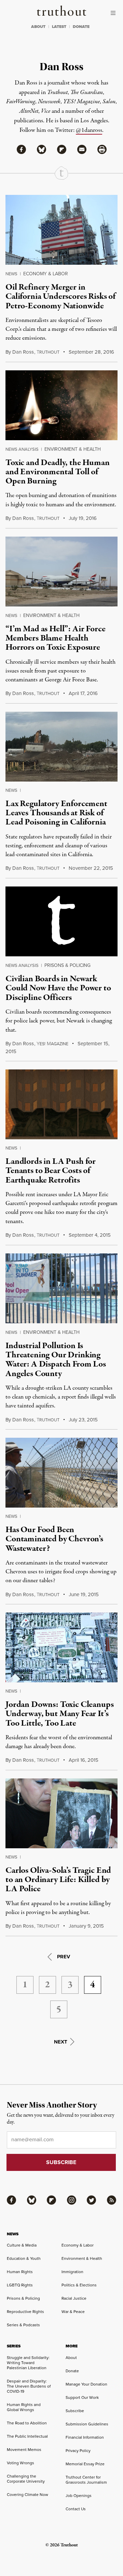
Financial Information (85, 2437)
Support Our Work (82, 2397)
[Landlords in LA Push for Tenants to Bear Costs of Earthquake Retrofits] (61, 1104)
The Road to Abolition (27, 2423)
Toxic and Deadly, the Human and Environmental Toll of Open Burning (58, 472)
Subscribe (75, 2411)
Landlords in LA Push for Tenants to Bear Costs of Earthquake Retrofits (51, 1171)
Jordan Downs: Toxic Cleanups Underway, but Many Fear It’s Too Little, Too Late (60, 1714)
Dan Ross (23, 352)
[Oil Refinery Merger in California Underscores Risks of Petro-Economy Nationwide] (61, 230)
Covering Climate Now (28, 2495)
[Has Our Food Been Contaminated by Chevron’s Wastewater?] (61, 1473)
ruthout (48, 352)
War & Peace (73, 2312)
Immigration (72, 2272)
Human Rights (20, 2272)
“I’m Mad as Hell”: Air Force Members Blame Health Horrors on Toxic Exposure (56, 638)
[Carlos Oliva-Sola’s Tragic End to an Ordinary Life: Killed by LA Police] (61, 1813)
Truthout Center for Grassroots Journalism (86, 2480)
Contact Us (76, 2509)
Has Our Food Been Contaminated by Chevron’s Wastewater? (54, 1539)
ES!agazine (52, 1044)
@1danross (89, 130)
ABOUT (38, 27)
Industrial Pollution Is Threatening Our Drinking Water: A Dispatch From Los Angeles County (56, 1360)
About (71, 2358)
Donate (72, 2371)
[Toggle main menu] (115, 13)
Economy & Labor (46, 274)
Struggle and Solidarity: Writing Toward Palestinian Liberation (28, 2363)
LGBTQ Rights (20, 2285)
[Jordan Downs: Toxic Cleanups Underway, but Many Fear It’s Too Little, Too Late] (61, 1647)
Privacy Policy (78, 2451)
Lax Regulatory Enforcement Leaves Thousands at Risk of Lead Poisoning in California (56, 813)
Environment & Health (73, 449)
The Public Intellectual (27, 2436)
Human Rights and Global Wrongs (24, 2407)
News (11, 274)
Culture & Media (22, 2245)
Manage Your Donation (86, 2384)
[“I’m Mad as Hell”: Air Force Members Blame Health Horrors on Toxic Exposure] (61, 572)
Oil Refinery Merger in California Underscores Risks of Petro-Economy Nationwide (60, 297)
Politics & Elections (79, 2285)
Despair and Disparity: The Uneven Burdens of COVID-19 (29, 2386)
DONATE (81, 27)
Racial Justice (74, 2298)
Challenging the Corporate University (26, 2479)
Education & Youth (24, 2258)
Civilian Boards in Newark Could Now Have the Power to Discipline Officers (58, 988)
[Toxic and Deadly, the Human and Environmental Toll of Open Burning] (61, 405)
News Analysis (22, 449)
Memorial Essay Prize (85, 2464)
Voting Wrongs (20, 2463)
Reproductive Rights (25, 2312)
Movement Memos (24, 2450)
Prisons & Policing (67, 965)
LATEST (59, 27)
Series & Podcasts (23, 2325)
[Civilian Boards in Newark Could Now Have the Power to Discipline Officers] (61, 921)
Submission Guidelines (87, 2424)
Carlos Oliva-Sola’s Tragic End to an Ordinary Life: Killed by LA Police (58, 1880)
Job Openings (79, 2496)
